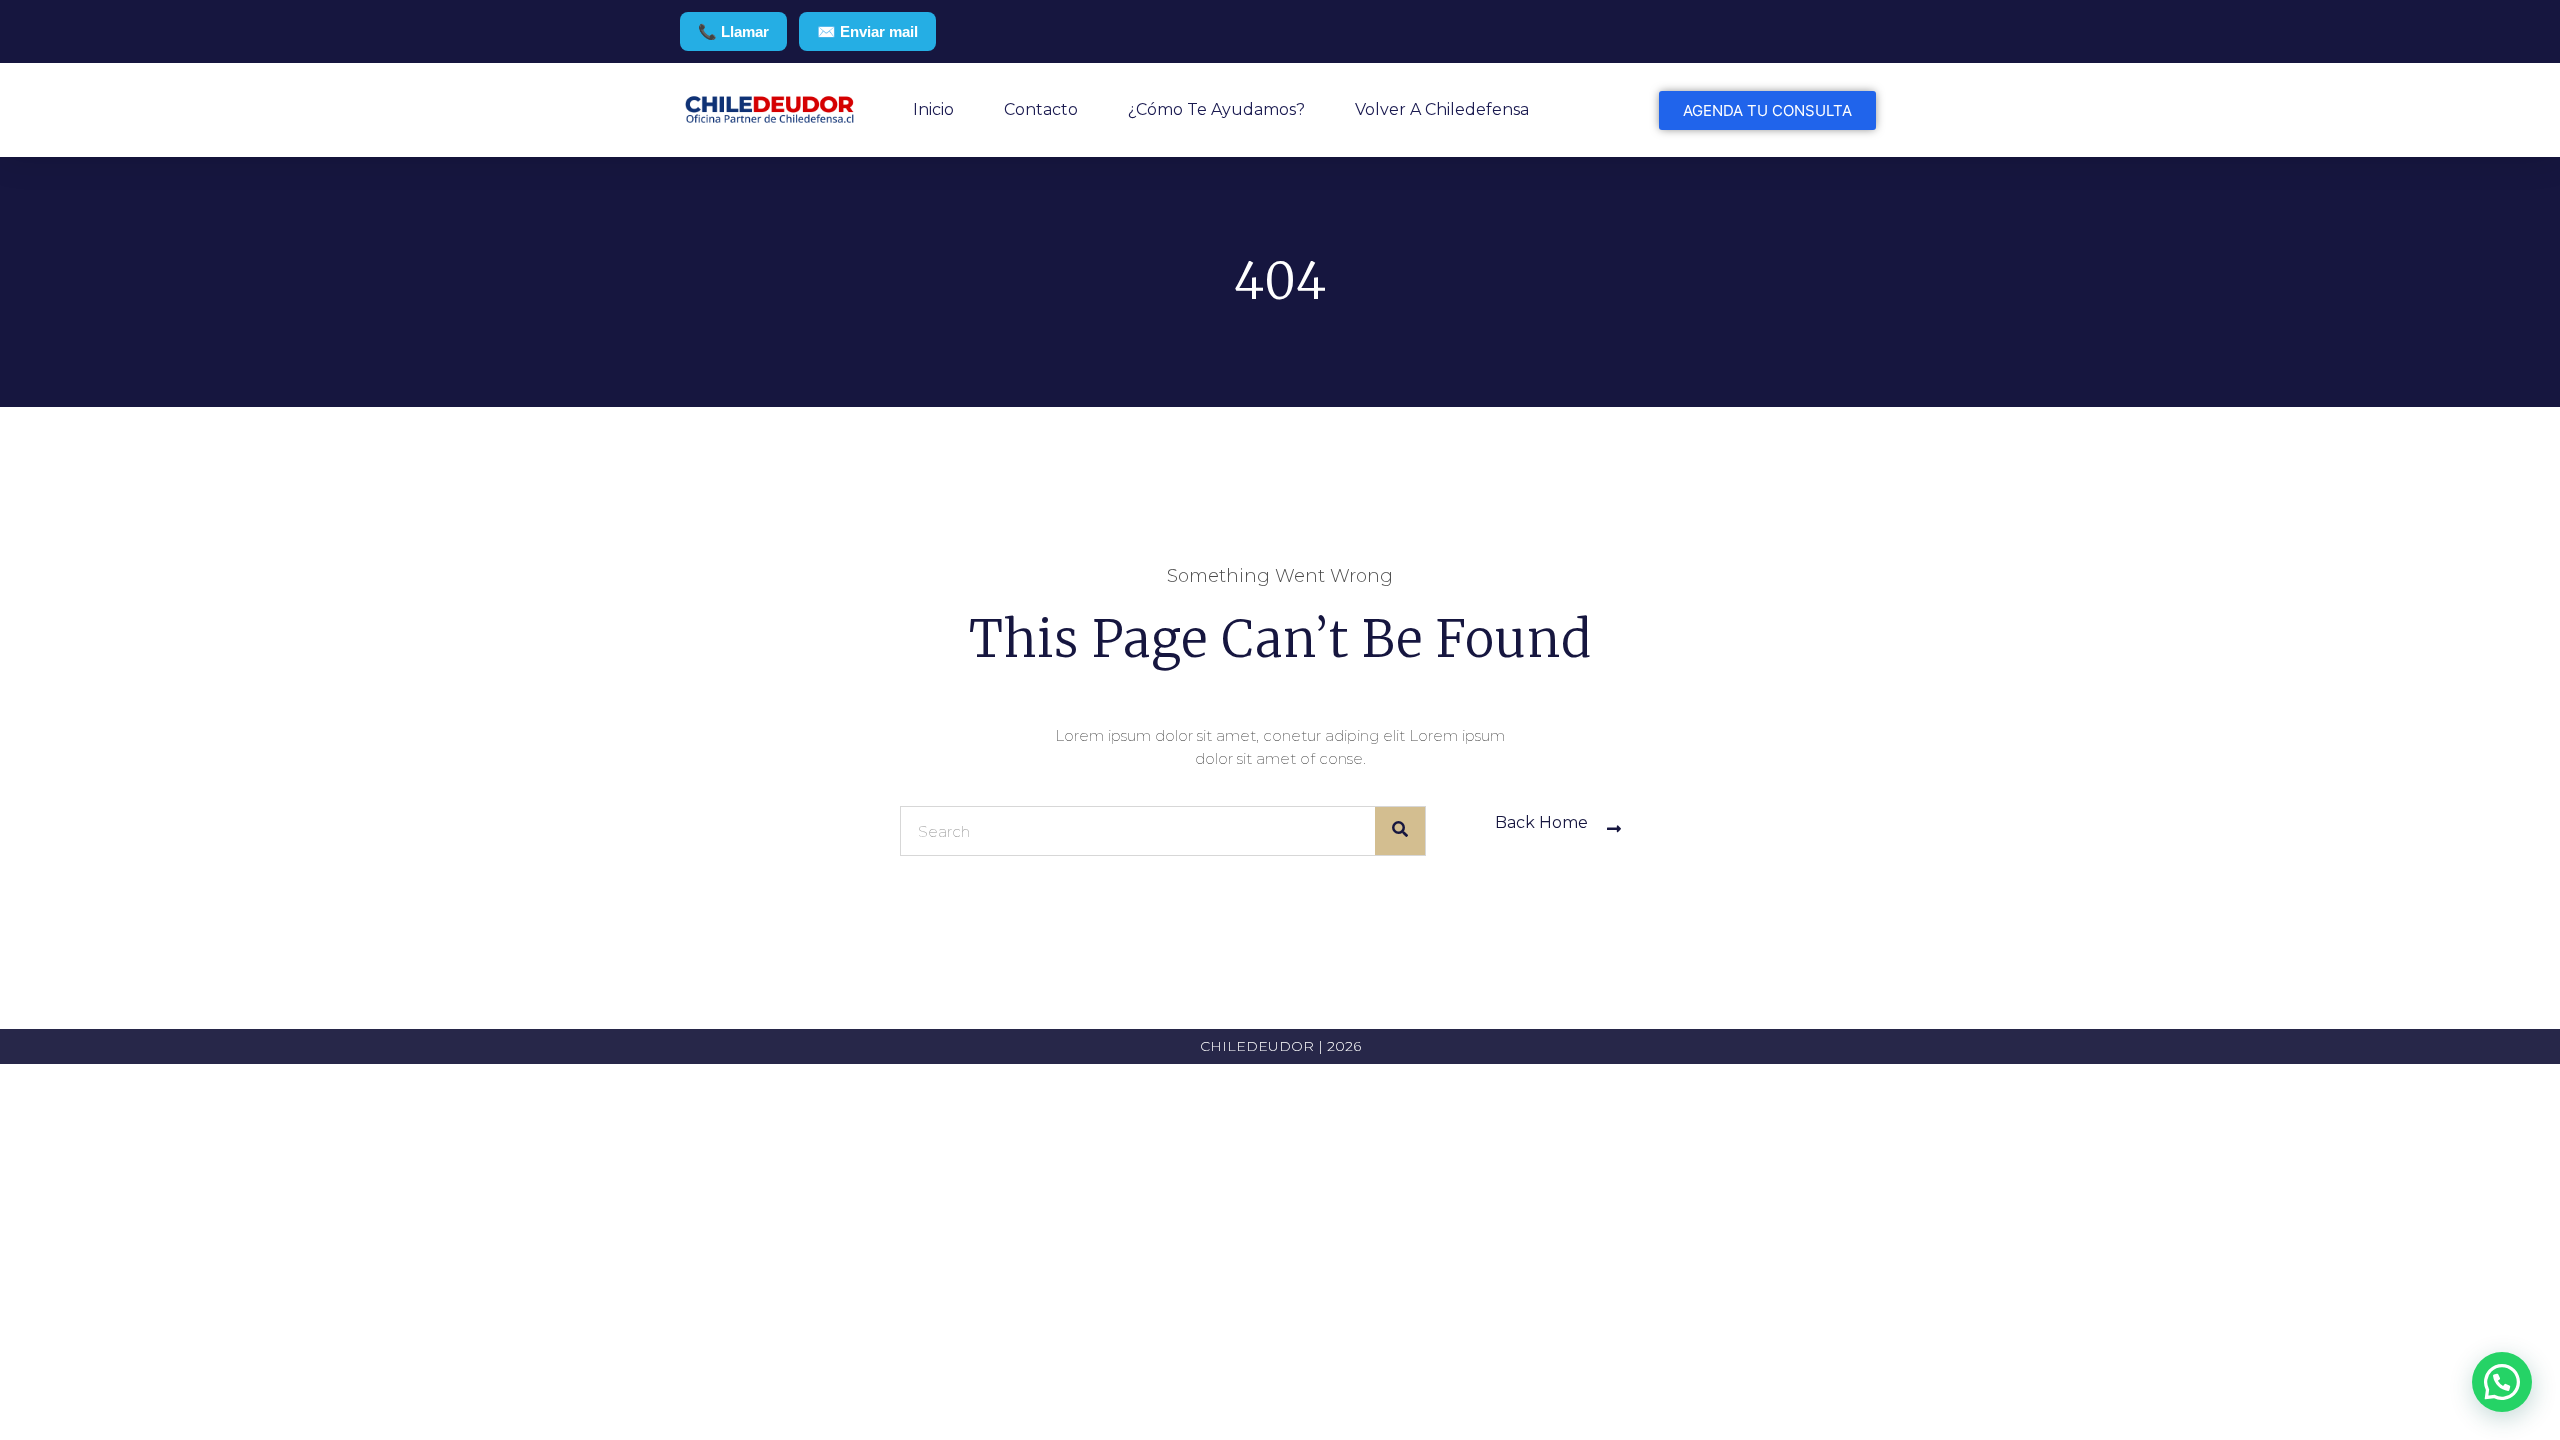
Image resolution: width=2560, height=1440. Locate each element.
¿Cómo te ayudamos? (1216, 109)
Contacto (1041, 109)
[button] (2502, 1382)
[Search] (1400, 831)
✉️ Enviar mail (867, 31)
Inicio (933, 109)
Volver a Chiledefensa (1442, 109)
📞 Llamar (733, 31)
